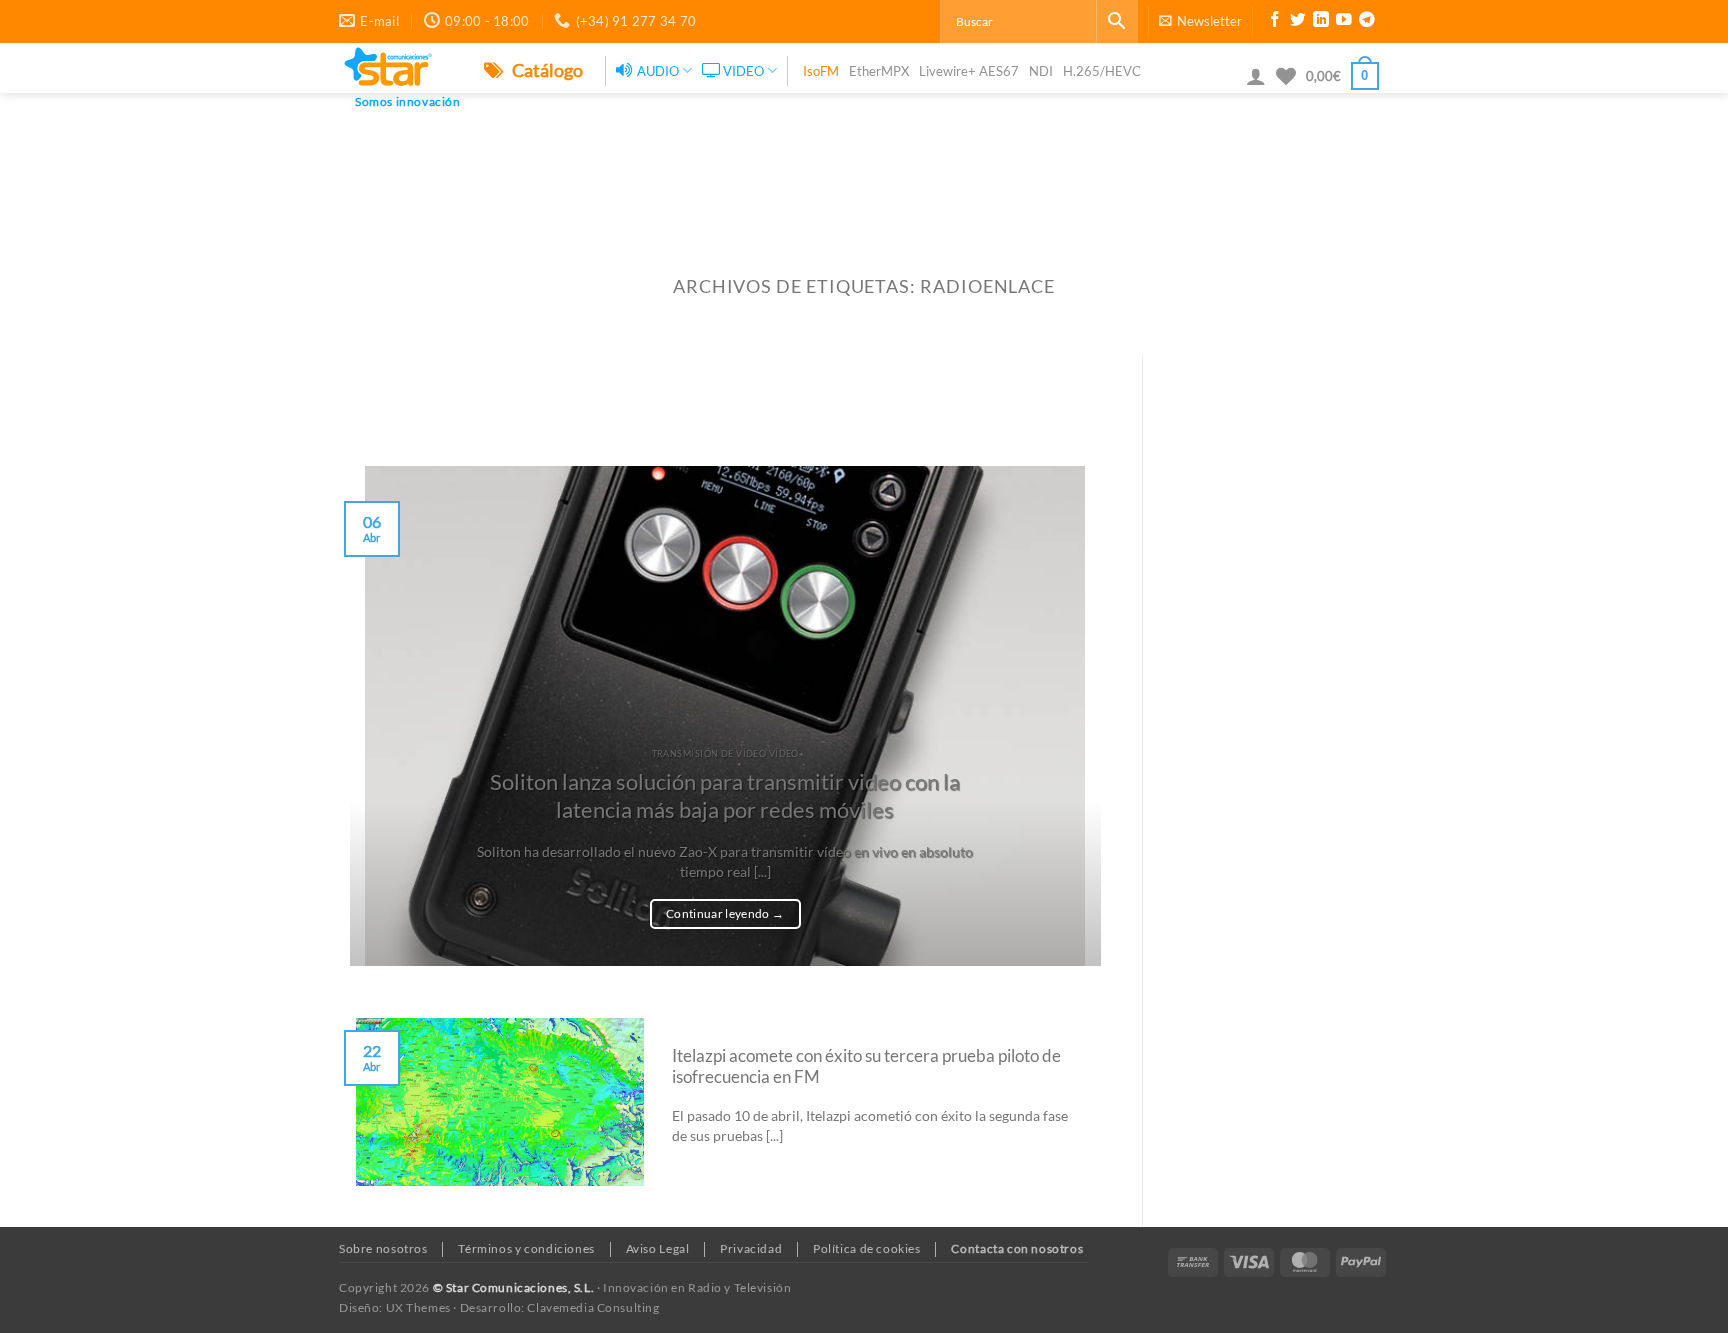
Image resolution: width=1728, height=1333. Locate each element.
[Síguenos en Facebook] (1275, 22)
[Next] (1071, 716)
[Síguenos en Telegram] (1367, 22)
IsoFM (821, 71)
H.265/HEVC (1102, 71)
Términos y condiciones (526, 1248)
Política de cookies (867, 1248)
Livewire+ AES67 (969, 71)
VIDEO (743, 71)
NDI (1041, 71)
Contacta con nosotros (1017, 1248)
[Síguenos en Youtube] (1344, 22)
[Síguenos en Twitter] (1298, 22)
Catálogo (546, 70)
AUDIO (658, 71)
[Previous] (380, 716)
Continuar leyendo (725, 913)
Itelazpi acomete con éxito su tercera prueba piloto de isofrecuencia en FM (866, 1067)
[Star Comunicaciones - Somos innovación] (396, 68)
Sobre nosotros (383, 1248)
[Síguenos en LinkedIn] (1321, 22)
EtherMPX (879, 71)
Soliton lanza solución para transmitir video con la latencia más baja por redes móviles (725, 796)
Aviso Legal (658, 1248)
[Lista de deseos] (1286, 76)
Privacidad (751, 1248)
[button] (1200, 21)
